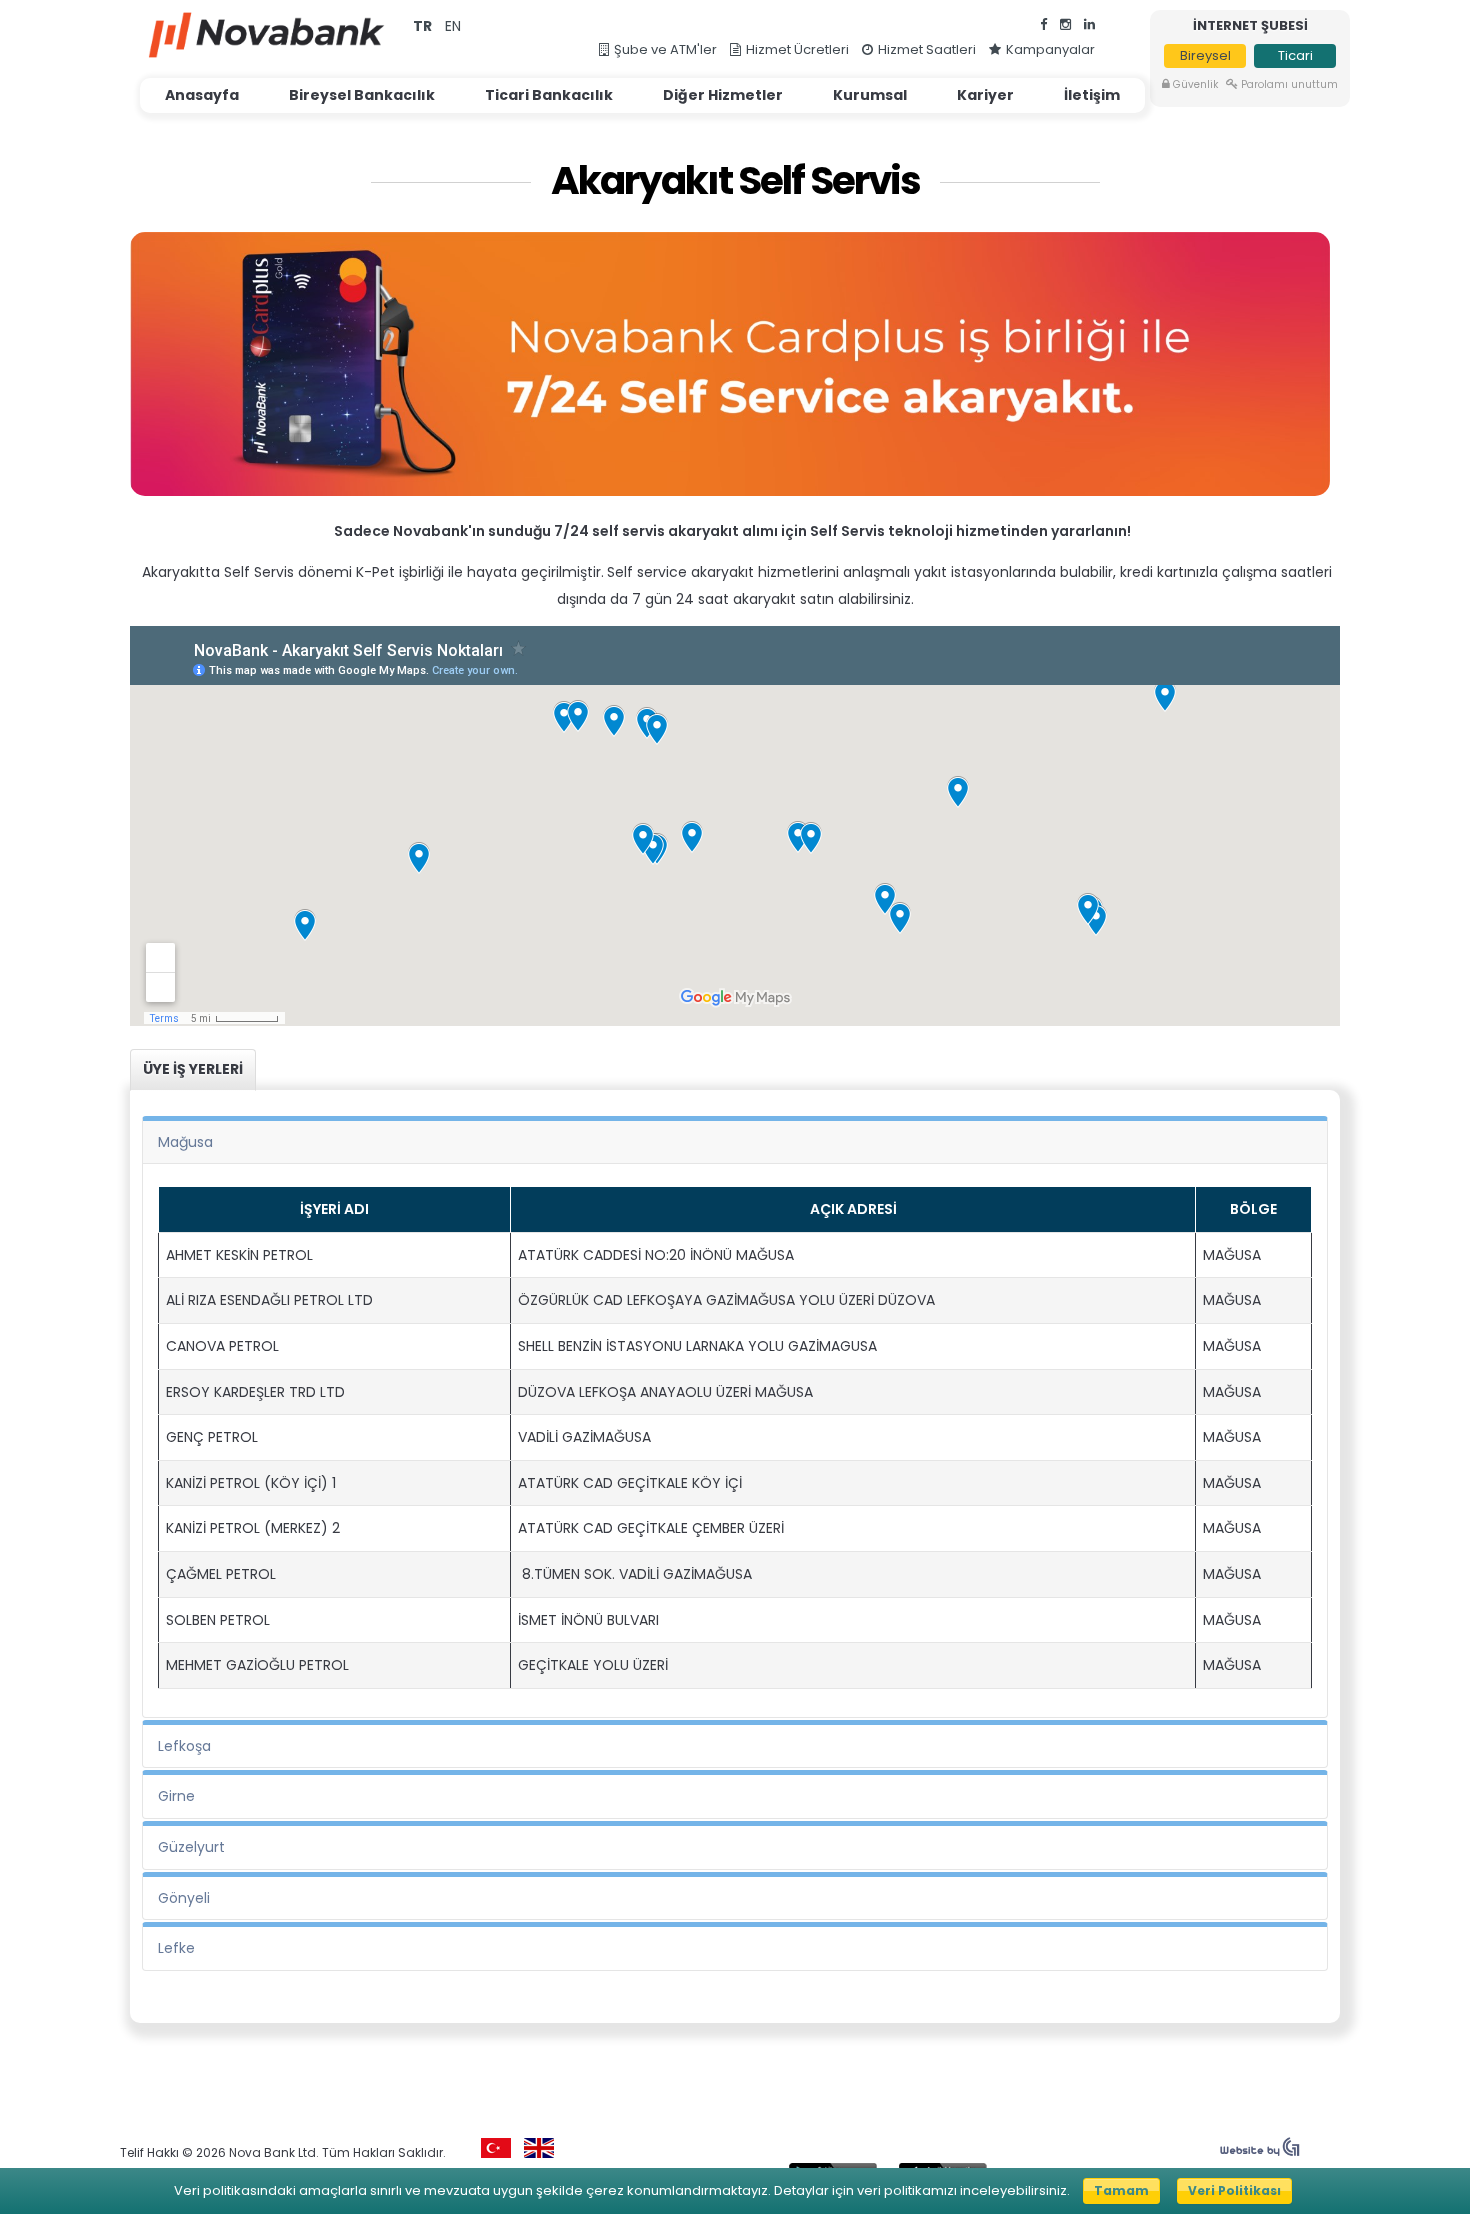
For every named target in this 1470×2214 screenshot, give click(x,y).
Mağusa (185, 1142)
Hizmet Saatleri (927, 49)
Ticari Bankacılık (549, 95)
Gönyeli (184, 1898)
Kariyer (985, 95)
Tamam (1121, 2190)
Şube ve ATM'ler (665, 49)
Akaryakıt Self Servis (735, 181)
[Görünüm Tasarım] (1260, 2152)
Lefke (176, 1948)
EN (453, 26)
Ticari (1295, 55)
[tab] (193, 1070)
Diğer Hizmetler (723, 95)
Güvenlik (1195, 84)
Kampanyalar (1050, 49)
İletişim (1092, 95)
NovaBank (266, 35)
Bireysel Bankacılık (362, 95)
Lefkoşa (184, 1746)
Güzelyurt (191, 1847)
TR (424, 26)
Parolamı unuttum (1289, 84)
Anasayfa (202, 95)
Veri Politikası (1234, 2190)
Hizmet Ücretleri (797, 49)
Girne (176, 1796)
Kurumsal (870, 95)
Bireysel (1205, 55)
